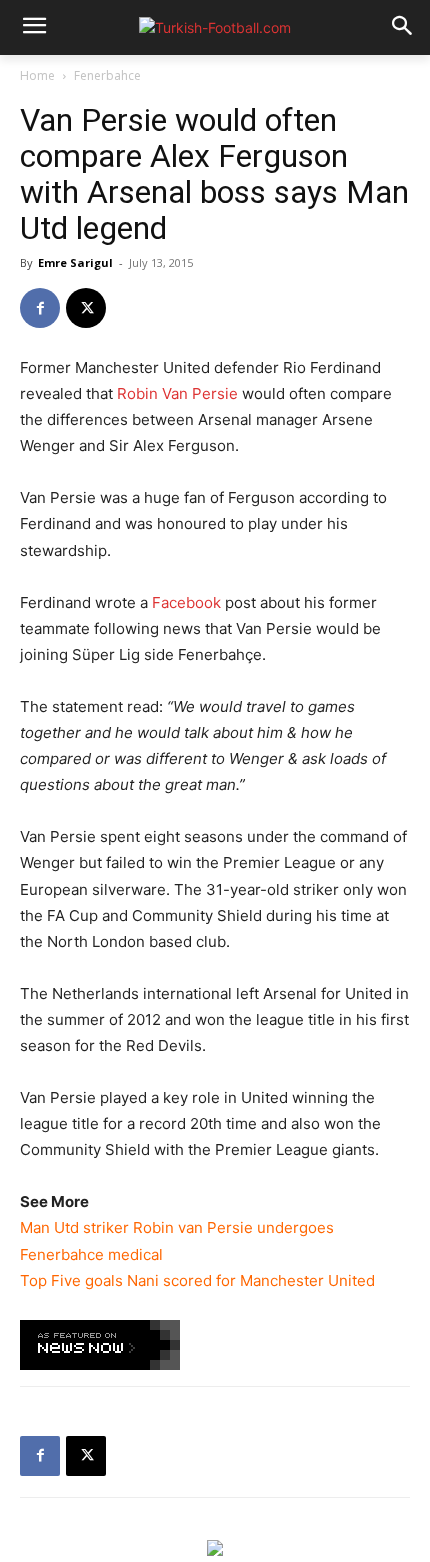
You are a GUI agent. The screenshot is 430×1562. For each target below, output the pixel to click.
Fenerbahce (107, 75)
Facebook (186, 602)
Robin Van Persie (177, 393)
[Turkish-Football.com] (215, 27)
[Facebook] (40, 308)
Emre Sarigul (75, 262)
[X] (86, 308)
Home (37, 75)
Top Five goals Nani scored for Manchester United (197, 1280)
